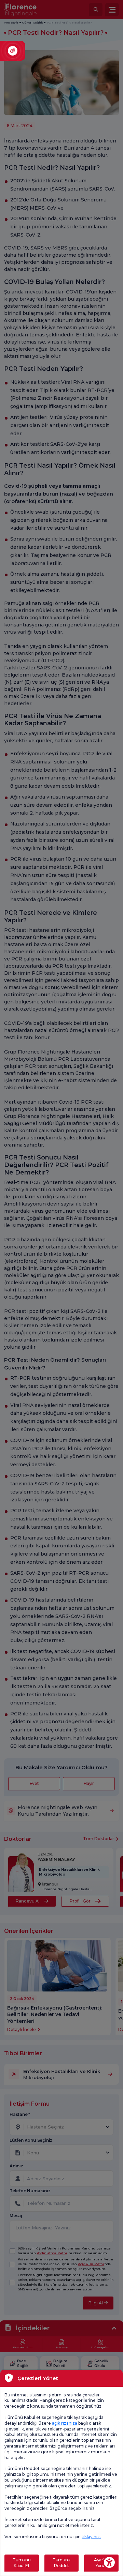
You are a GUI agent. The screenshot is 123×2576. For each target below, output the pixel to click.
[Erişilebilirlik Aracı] (109, 2562)
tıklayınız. (91, 2537)
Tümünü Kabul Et (22, 2563)
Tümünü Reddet (61, 2563)
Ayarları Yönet (101, 2563)
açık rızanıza (65, 2423)
